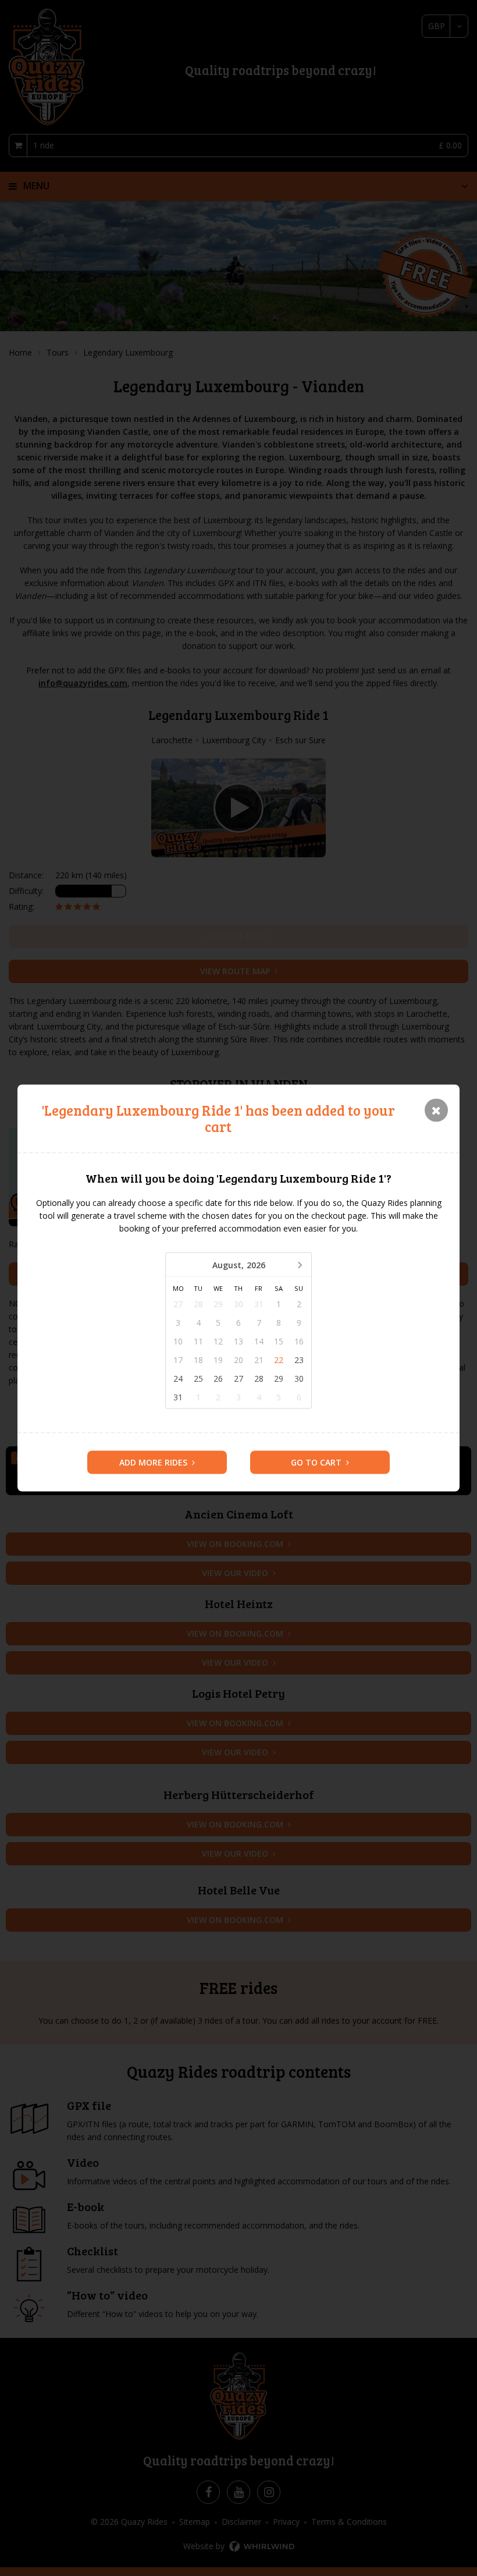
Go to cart (316, 1462)
